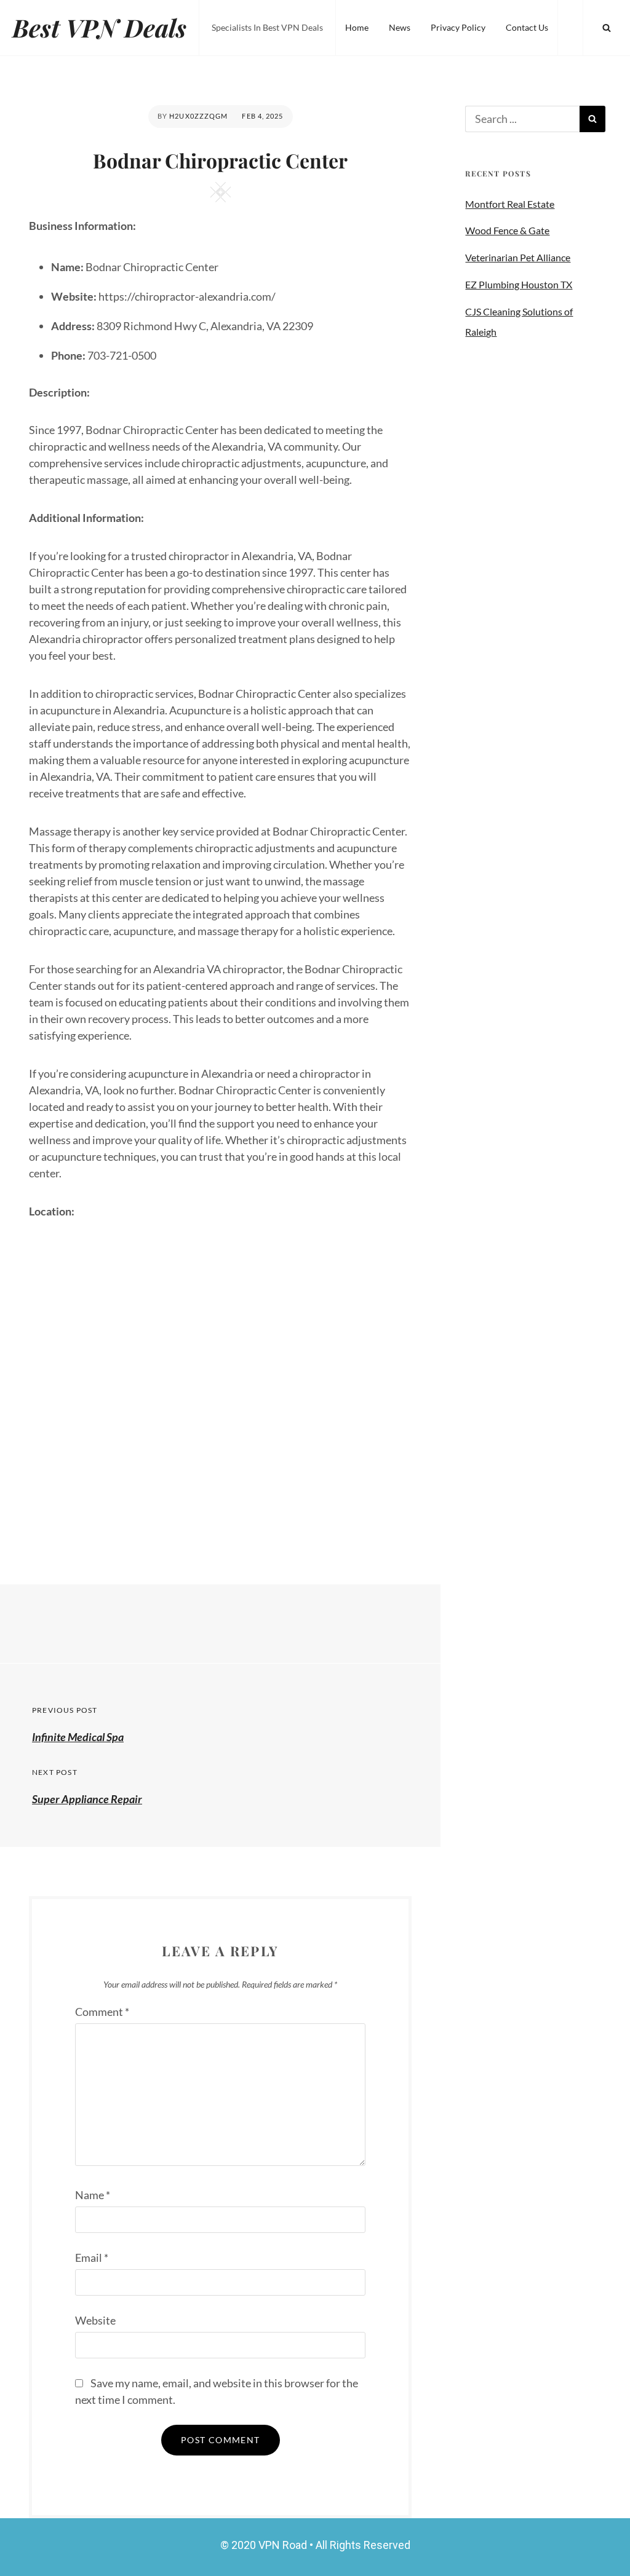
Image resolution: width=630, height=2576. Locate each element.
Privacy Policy (458, 27)
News (400, 27)
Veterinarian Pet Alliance (518, 257)
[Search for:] (522, 119)
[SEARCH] (607, 28)
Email (92, 2258)
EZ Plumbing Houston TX (519, 284)
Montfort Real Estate (510, 204)
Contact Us (527, 27)
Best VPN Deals (99, 27)
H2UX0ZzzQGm (198, 116)
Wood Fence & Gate (507, 230)
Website (95, 2320)
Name (93, 2195)
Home (357, 27)
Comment (102, 2012)
